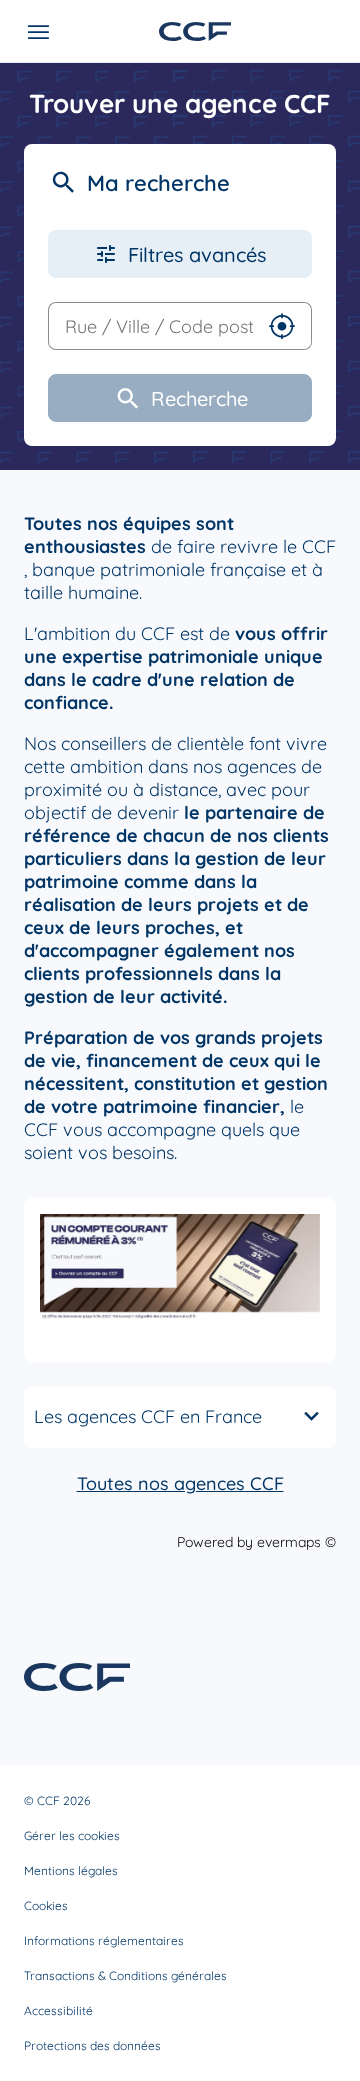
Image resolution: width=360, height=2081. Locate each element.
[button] (282, 326)
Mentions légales (71, 1870)
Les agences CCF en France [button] (148, 1416)
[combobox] (151, 326)
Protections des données (92, 2045)
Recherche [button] (199, 398)
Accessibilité (58, 2010)
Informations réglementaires (104, 1940)
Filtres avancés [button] (197, 254)
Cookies (46, 1905)
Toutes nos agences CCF (180, 1483)
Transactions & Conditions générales (125, 1975)
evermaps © (296, 1542)
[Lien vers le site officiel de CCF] (195, 31)
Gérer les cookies (72, 1835)
